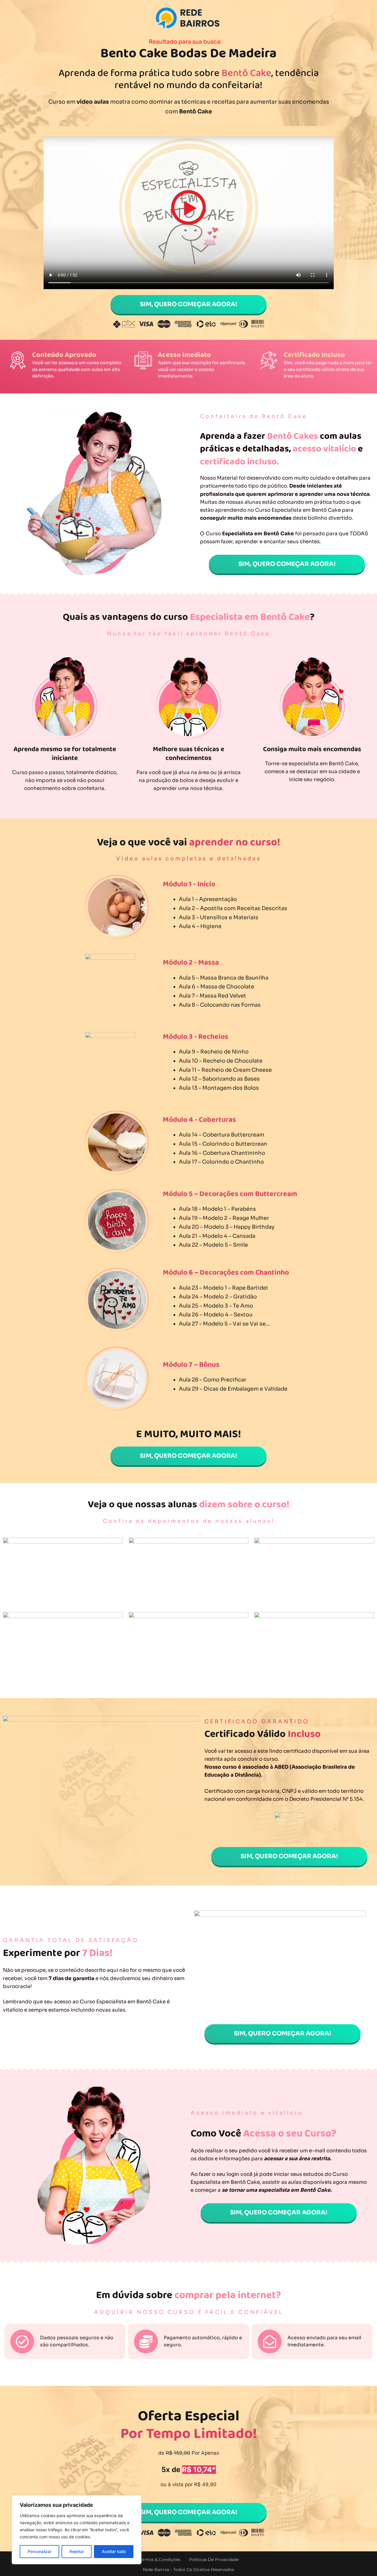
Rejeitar (77, 2551)
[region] (77, 2530)
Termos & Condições (159, 2560)
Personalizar (40, 2551)
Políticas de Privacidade (214, 2560)
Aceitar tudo (114, 2551)
